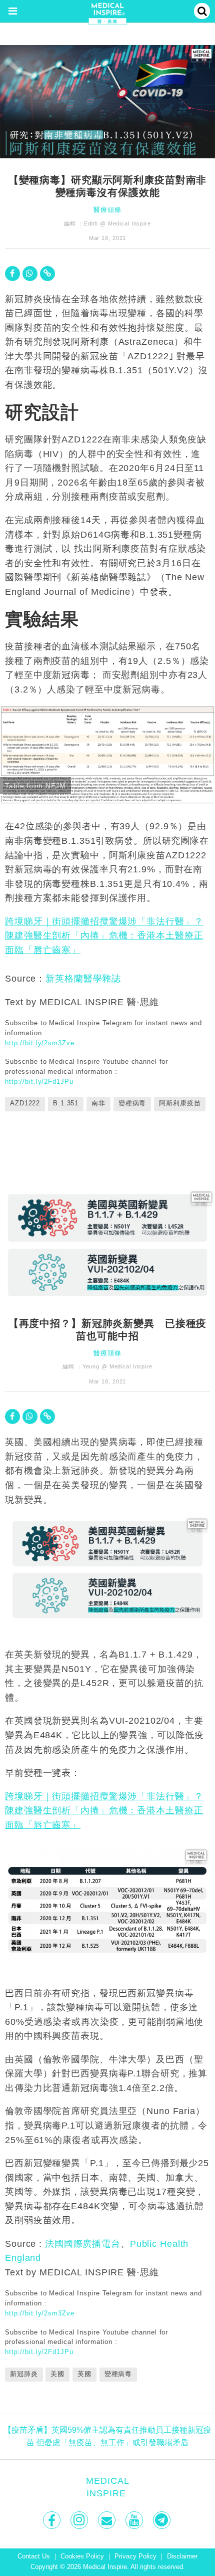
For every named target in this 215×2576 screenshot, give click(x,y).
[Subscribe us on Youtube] (135, 2520)
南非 (98, 1103)
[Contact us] (108, 2520)
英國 (84, 2374)
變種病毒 (132, 1103)
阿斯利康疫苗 (180, 1103)
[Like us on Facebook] (53, 2520)
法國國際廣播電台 (83, 2244)
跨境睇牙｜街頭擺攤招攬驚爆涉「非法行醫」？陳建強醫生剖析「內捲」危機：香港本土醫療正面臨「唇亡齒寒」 (104, 936)
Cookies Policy (82, 2556)
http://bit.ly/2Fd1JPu (39, 1082)
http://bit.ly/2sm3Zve (39, 1043)
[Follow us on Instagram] (80, 2520)
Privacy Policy (135, 2556)
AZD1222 (25, 1103)
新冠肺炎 (24, 2374)
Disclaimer (182, 2556)
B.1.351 (66, 1103)
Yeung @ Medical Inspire (117, 1366)
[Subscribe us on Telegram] (163, 2520)
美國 (57, 2374)
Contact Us (34, 2556)
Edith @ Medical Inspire (117, 223)
